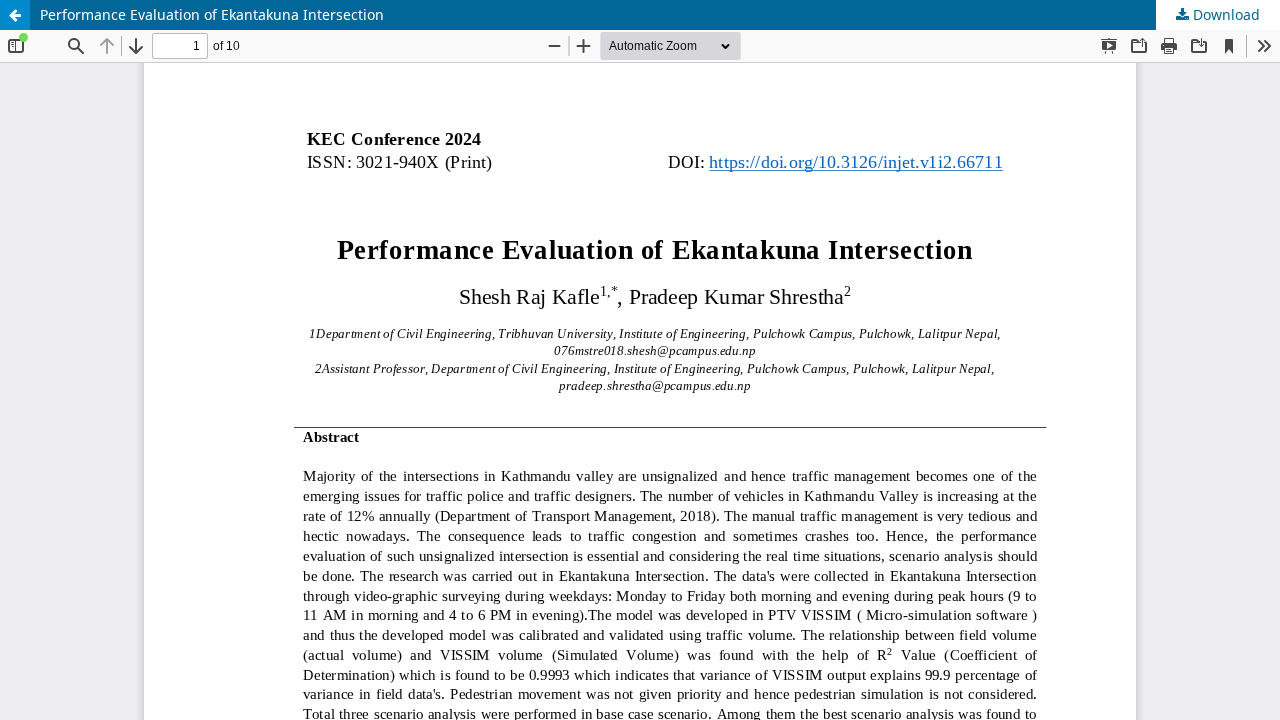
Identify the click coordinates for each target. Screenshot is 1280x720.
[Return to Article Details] (15, 15)
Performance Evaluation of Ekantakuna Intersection (212, 14)
